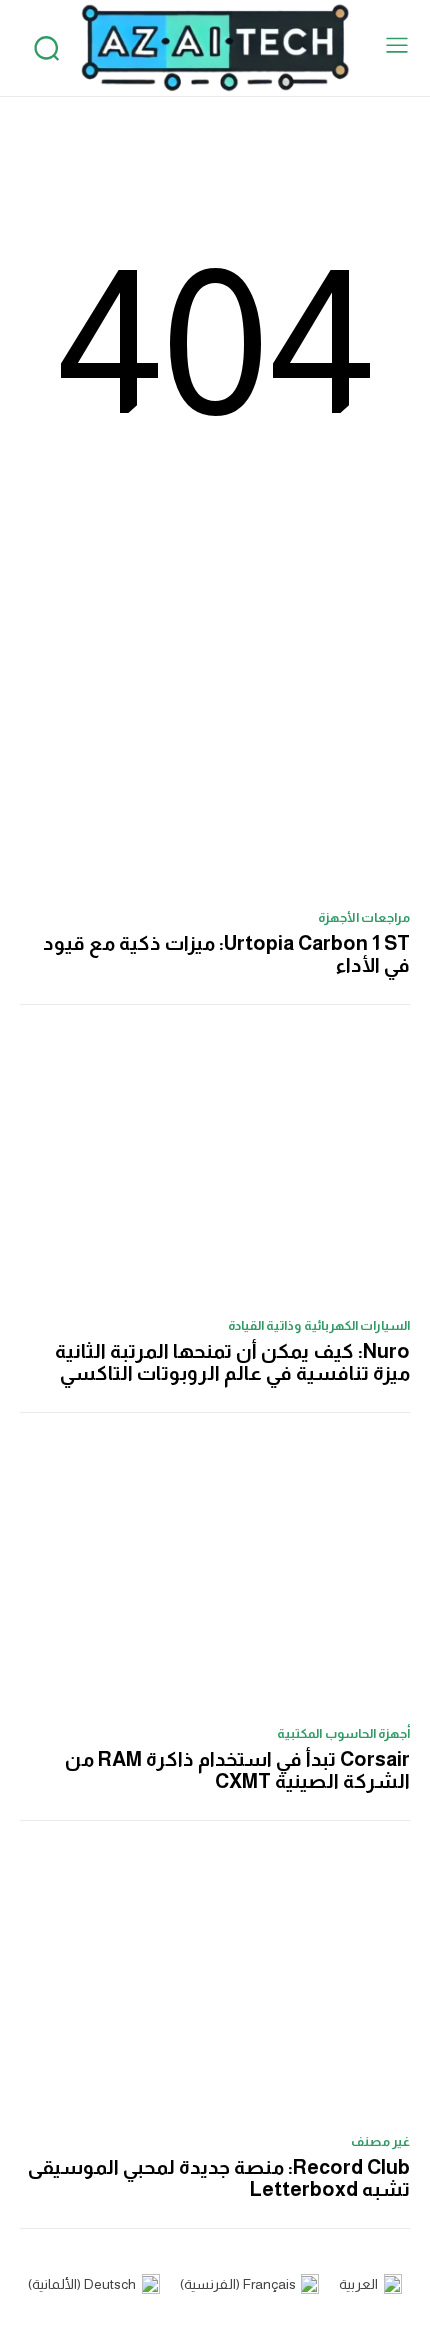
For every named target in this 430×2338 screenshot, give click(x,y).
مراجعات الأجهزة (364, 917)
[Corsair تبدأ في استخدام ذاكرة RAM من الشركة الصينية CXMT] (215, 1574)
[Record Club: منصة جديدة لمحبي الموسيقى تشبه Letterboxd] (215, 1982)
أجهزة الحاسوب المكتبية (343, 1733)
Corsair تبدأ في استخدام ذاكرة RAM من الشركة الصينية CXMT (237, 1770)
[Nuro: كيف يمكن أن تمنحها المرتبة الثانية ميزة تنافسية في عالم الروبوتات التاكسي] (215, 1166)
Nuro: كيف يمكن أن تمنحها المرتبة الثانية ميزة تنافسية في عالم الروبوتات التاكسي (232, 1362)
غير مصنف (381, 2141)
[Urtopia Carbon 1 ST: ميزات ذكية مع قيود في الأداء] (215, 758)
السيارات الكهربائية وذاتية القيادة (319, 1325)
